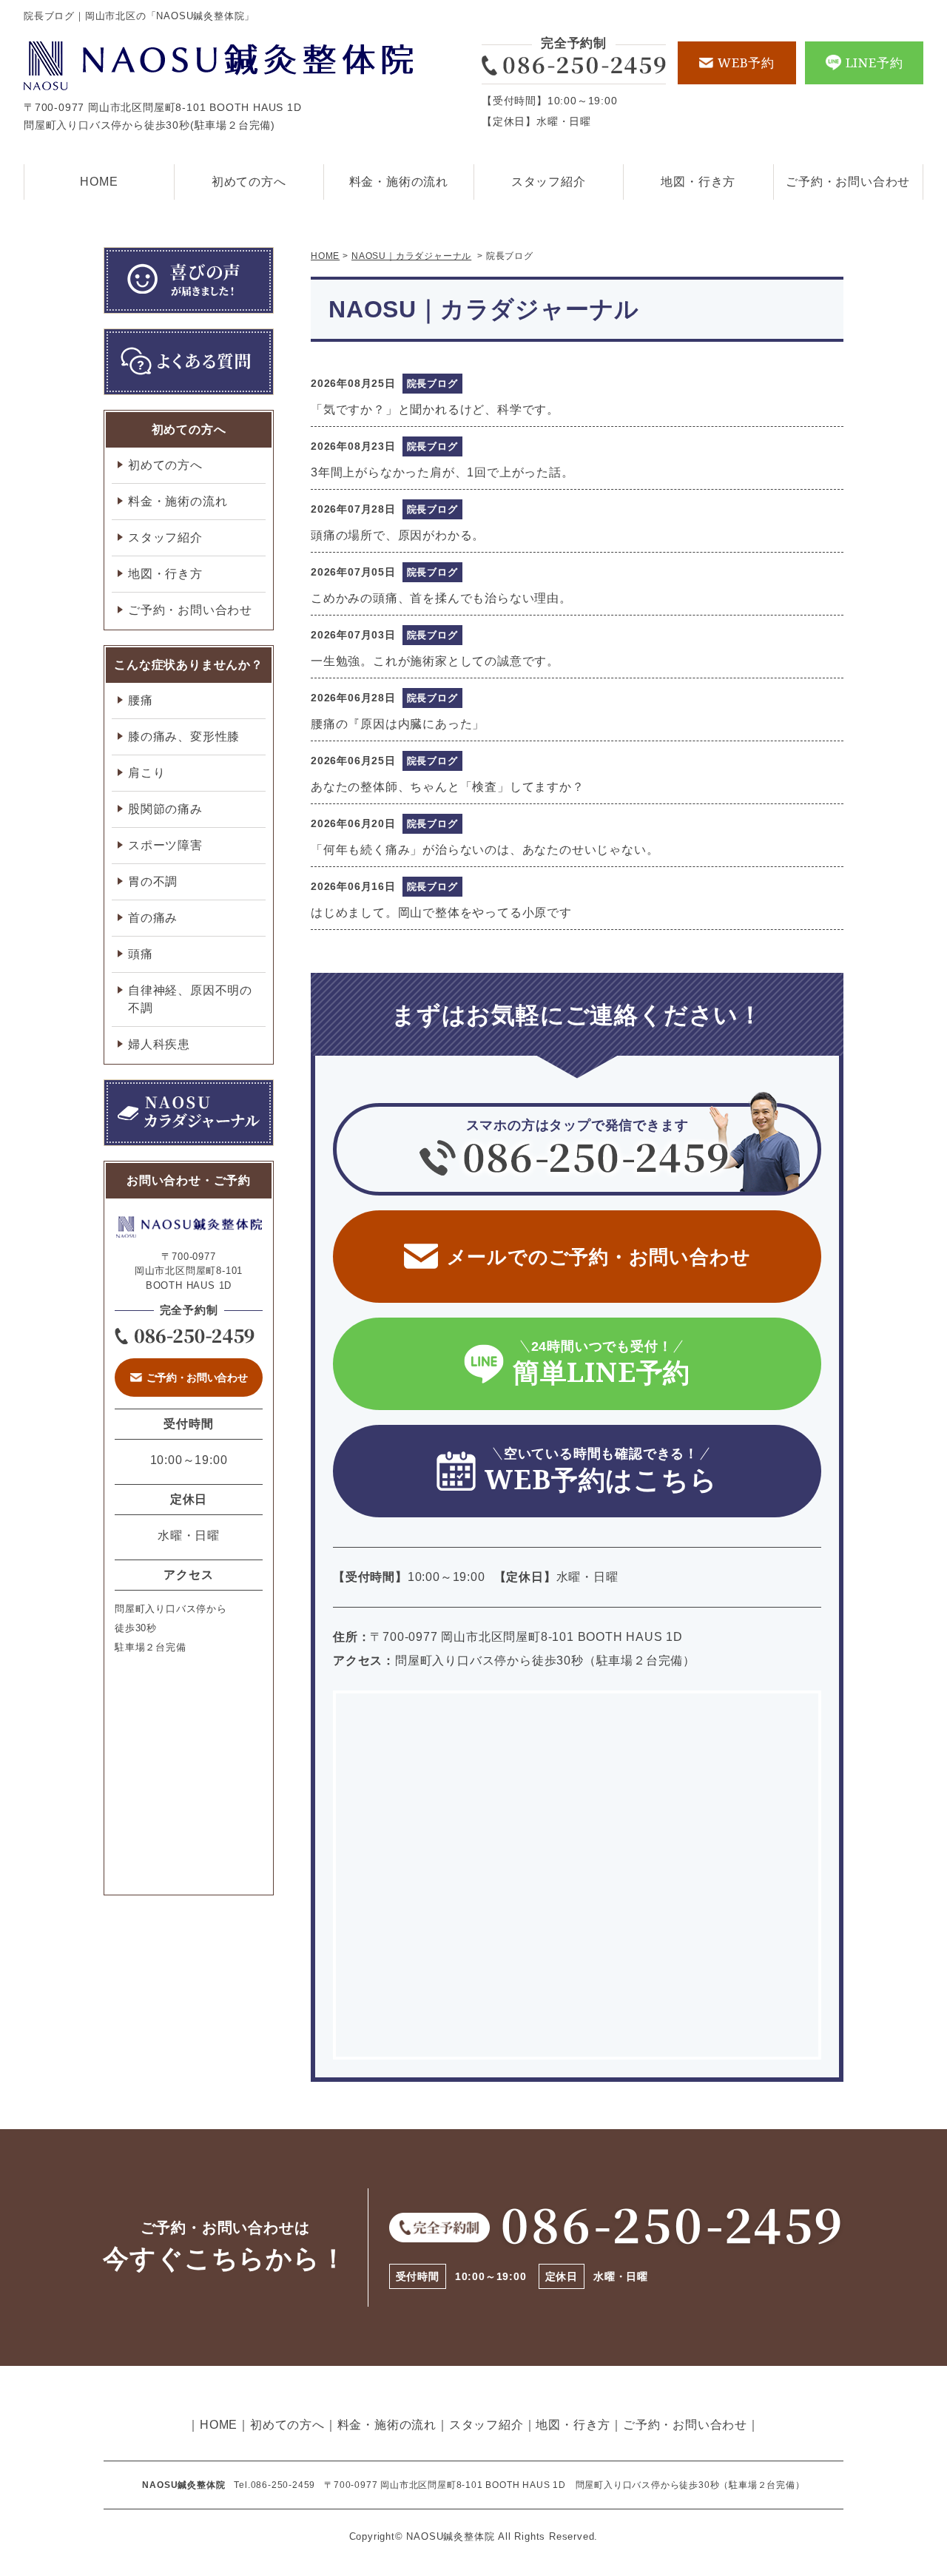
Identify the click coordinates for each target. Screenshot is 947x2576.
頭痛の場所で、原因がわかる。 (398, 535)
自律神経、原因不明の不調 (190, 999)
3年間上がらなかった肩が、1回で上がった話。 (442, 472)
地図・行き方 (698, 182)
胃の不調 (153, 881)
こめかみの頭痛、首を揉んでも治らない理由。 (441, 598)
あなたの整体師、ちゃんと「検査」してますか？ (448, 787)
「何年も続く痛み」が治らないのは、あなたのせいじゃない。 (485, 850)
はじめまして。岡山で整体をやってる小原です (441, 913)
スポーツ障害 (165, 845)
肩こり (146, 773)
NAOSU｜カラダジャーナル (411, 256)
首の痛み (153, 918)
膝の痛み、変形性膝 (184, 736)
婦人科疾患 (159, 1044)
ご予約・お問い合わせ (848, 182)
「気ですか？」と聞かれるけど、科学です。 (435, 409)
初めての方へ (249, 182)
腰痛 (141, 700)
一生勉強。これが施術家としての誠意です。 (435, 661)
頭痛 (141, 954)
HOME (99, 182)
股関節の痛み (165, 809)
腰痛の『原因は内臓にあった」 (398, 724)
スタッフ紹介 (549, 182)
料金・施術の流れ (399, 182)
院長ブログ (432, 384)
